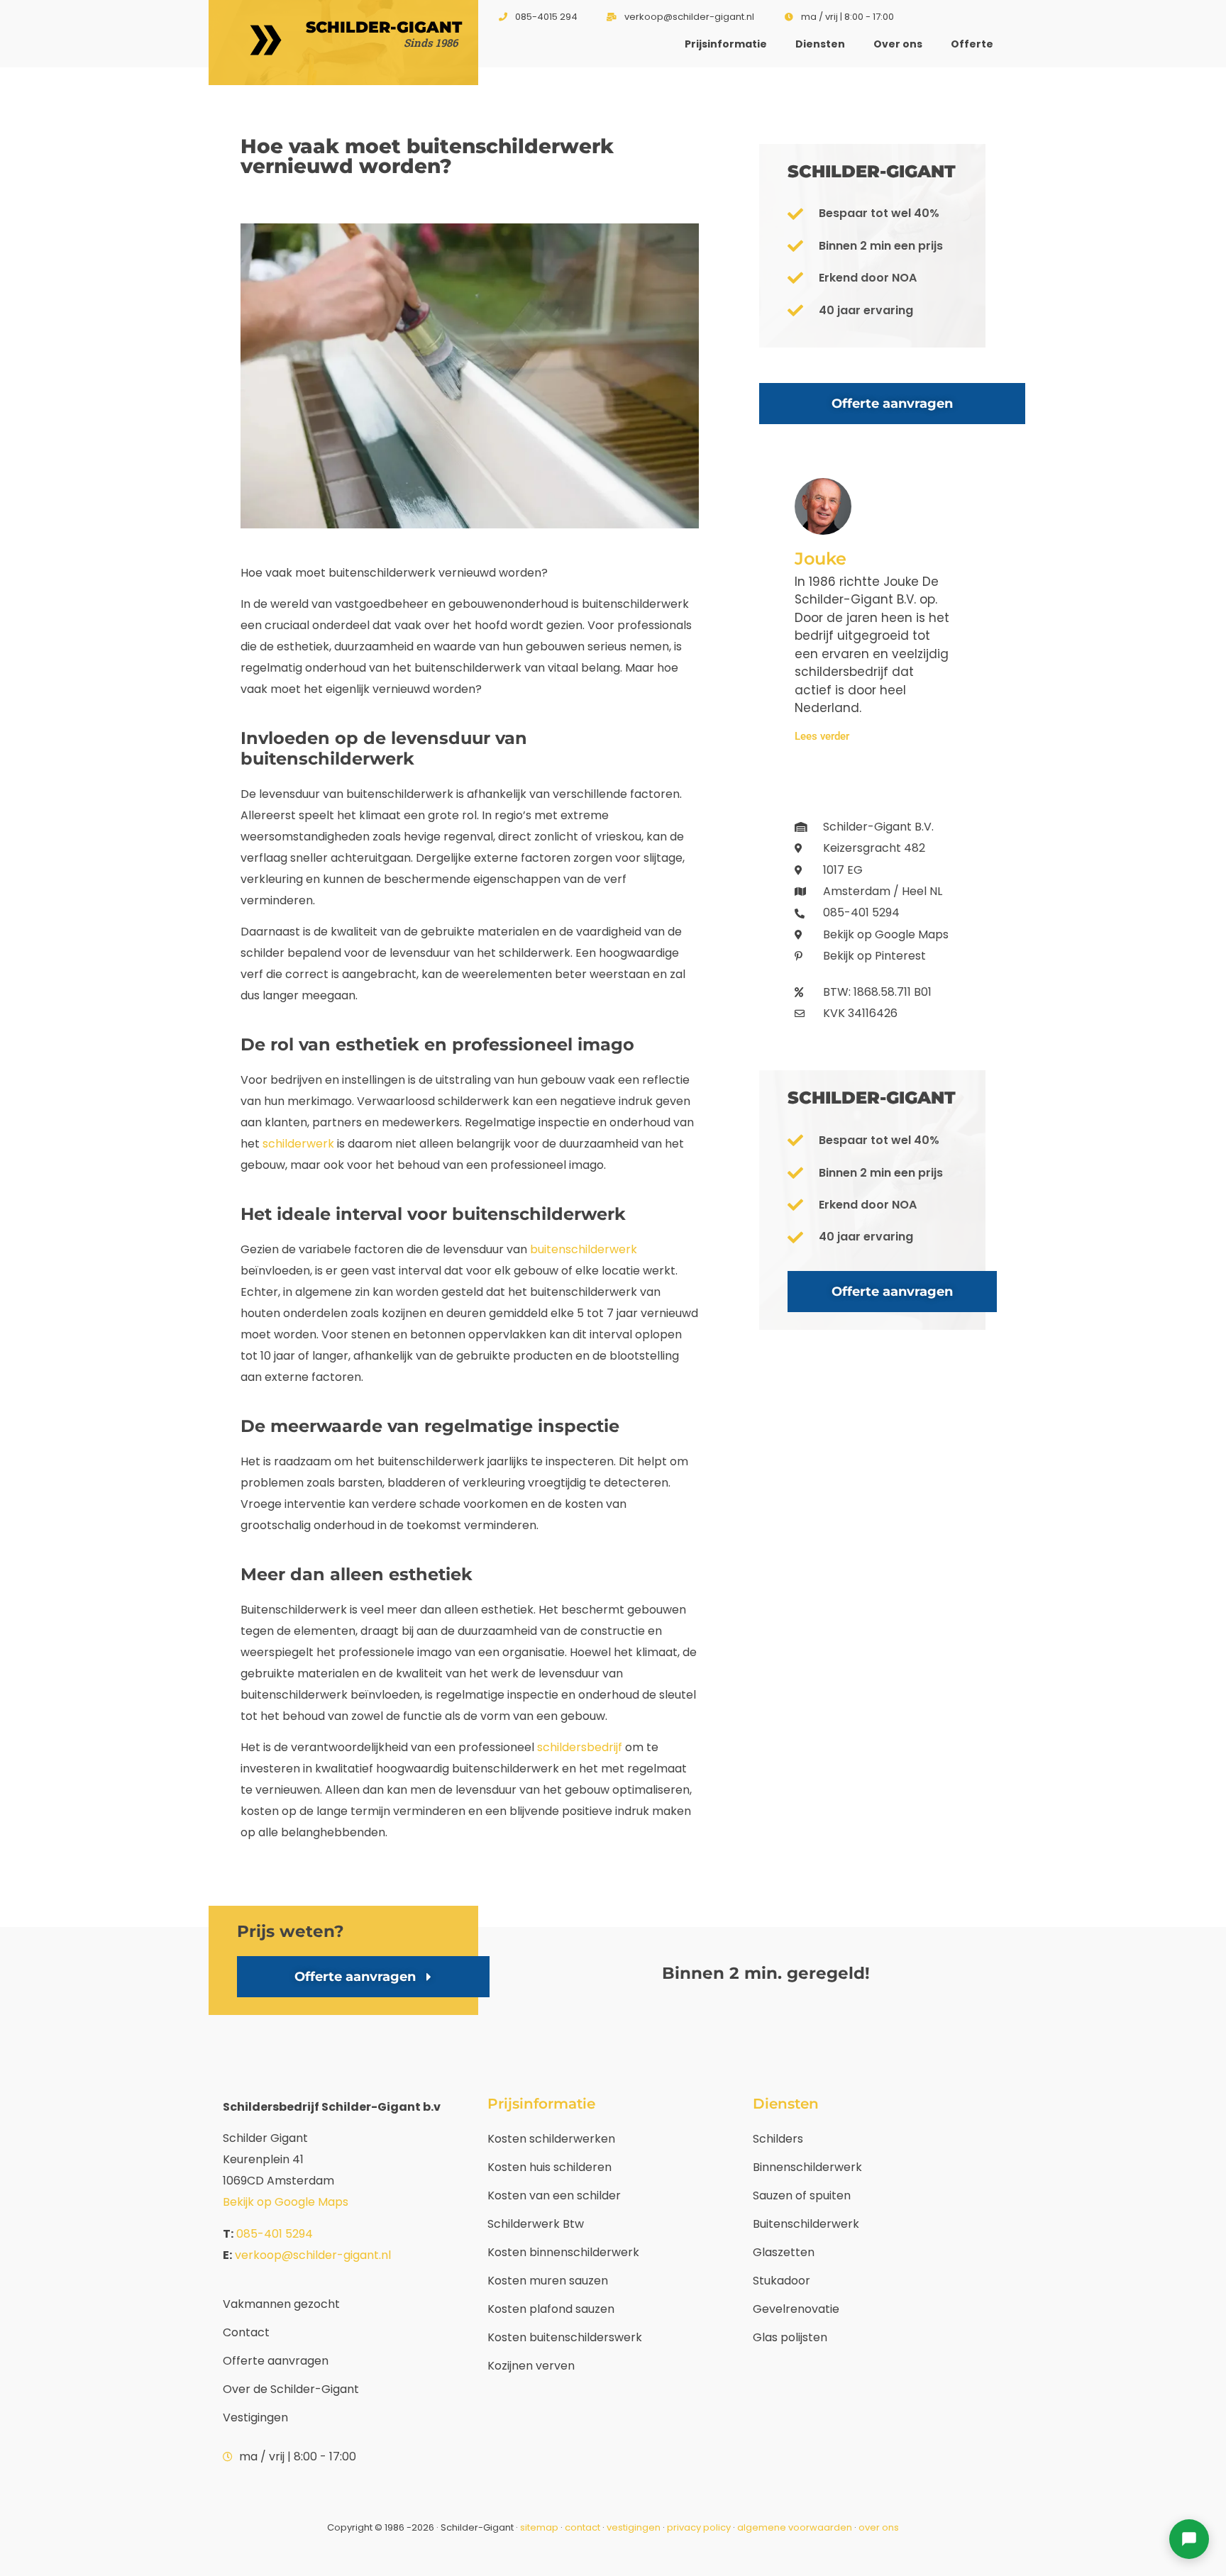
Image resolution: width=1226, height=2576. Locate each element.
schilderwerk (298, 1144)
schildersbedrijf (580, 1747)
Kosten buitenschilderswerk (565, 2337)
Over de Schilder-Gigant (291, 2389)
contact (582, 2527)
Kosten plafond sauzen (551, 2309)
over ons (879, 2527)
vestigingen (634, 2527)
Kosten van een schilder (554, 2195)
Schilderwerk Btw (536, 2224)
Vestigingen (255, 2417)
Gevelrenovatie (796, 2309)
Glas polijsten (790, 2337)
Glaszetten (784, 2252)
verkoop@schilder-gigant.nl (313, 2255)
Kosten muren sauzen (548, 2281)
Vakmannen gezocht (281, 2304)
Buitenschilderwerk (806, 2224)
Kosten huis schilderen (550, 2167)
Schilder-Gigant (384, 27)
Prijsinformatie (726, 44)
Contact (246, 2332)
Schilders (778, 2139)
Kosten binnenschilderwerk (563, 2252)
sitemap (539, 2527)
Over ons (898, 44)
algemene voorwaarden (795, 2527)
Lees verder (822, 737)
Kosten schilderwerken (551, 2139)
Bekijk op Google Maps (286, 2202)
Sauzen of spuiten (802, 2195)
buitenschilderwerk (584, 1249)
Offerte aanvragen (276, 2361)
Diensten (820, 44)
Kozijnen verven (531, 2366)
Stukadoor (782, 2281)
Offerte (972, 44)
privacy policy (699, 2527)
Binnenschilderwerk (807, 2167)
